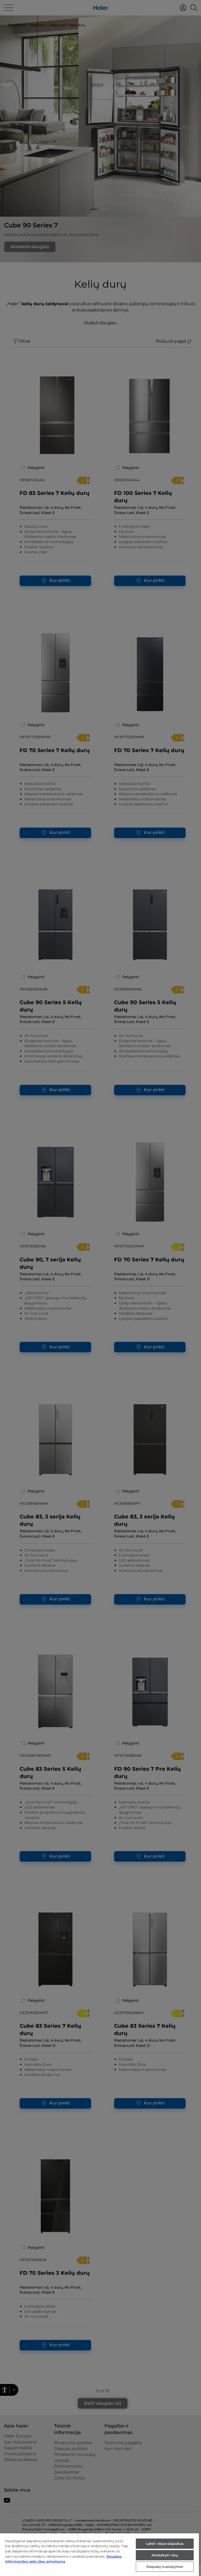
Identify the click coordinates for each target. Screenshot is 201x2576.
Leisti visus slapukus (165, 2544)
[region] (99, 2555)
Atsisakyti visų (165, 2555)
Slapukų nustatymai (165, 2567)
